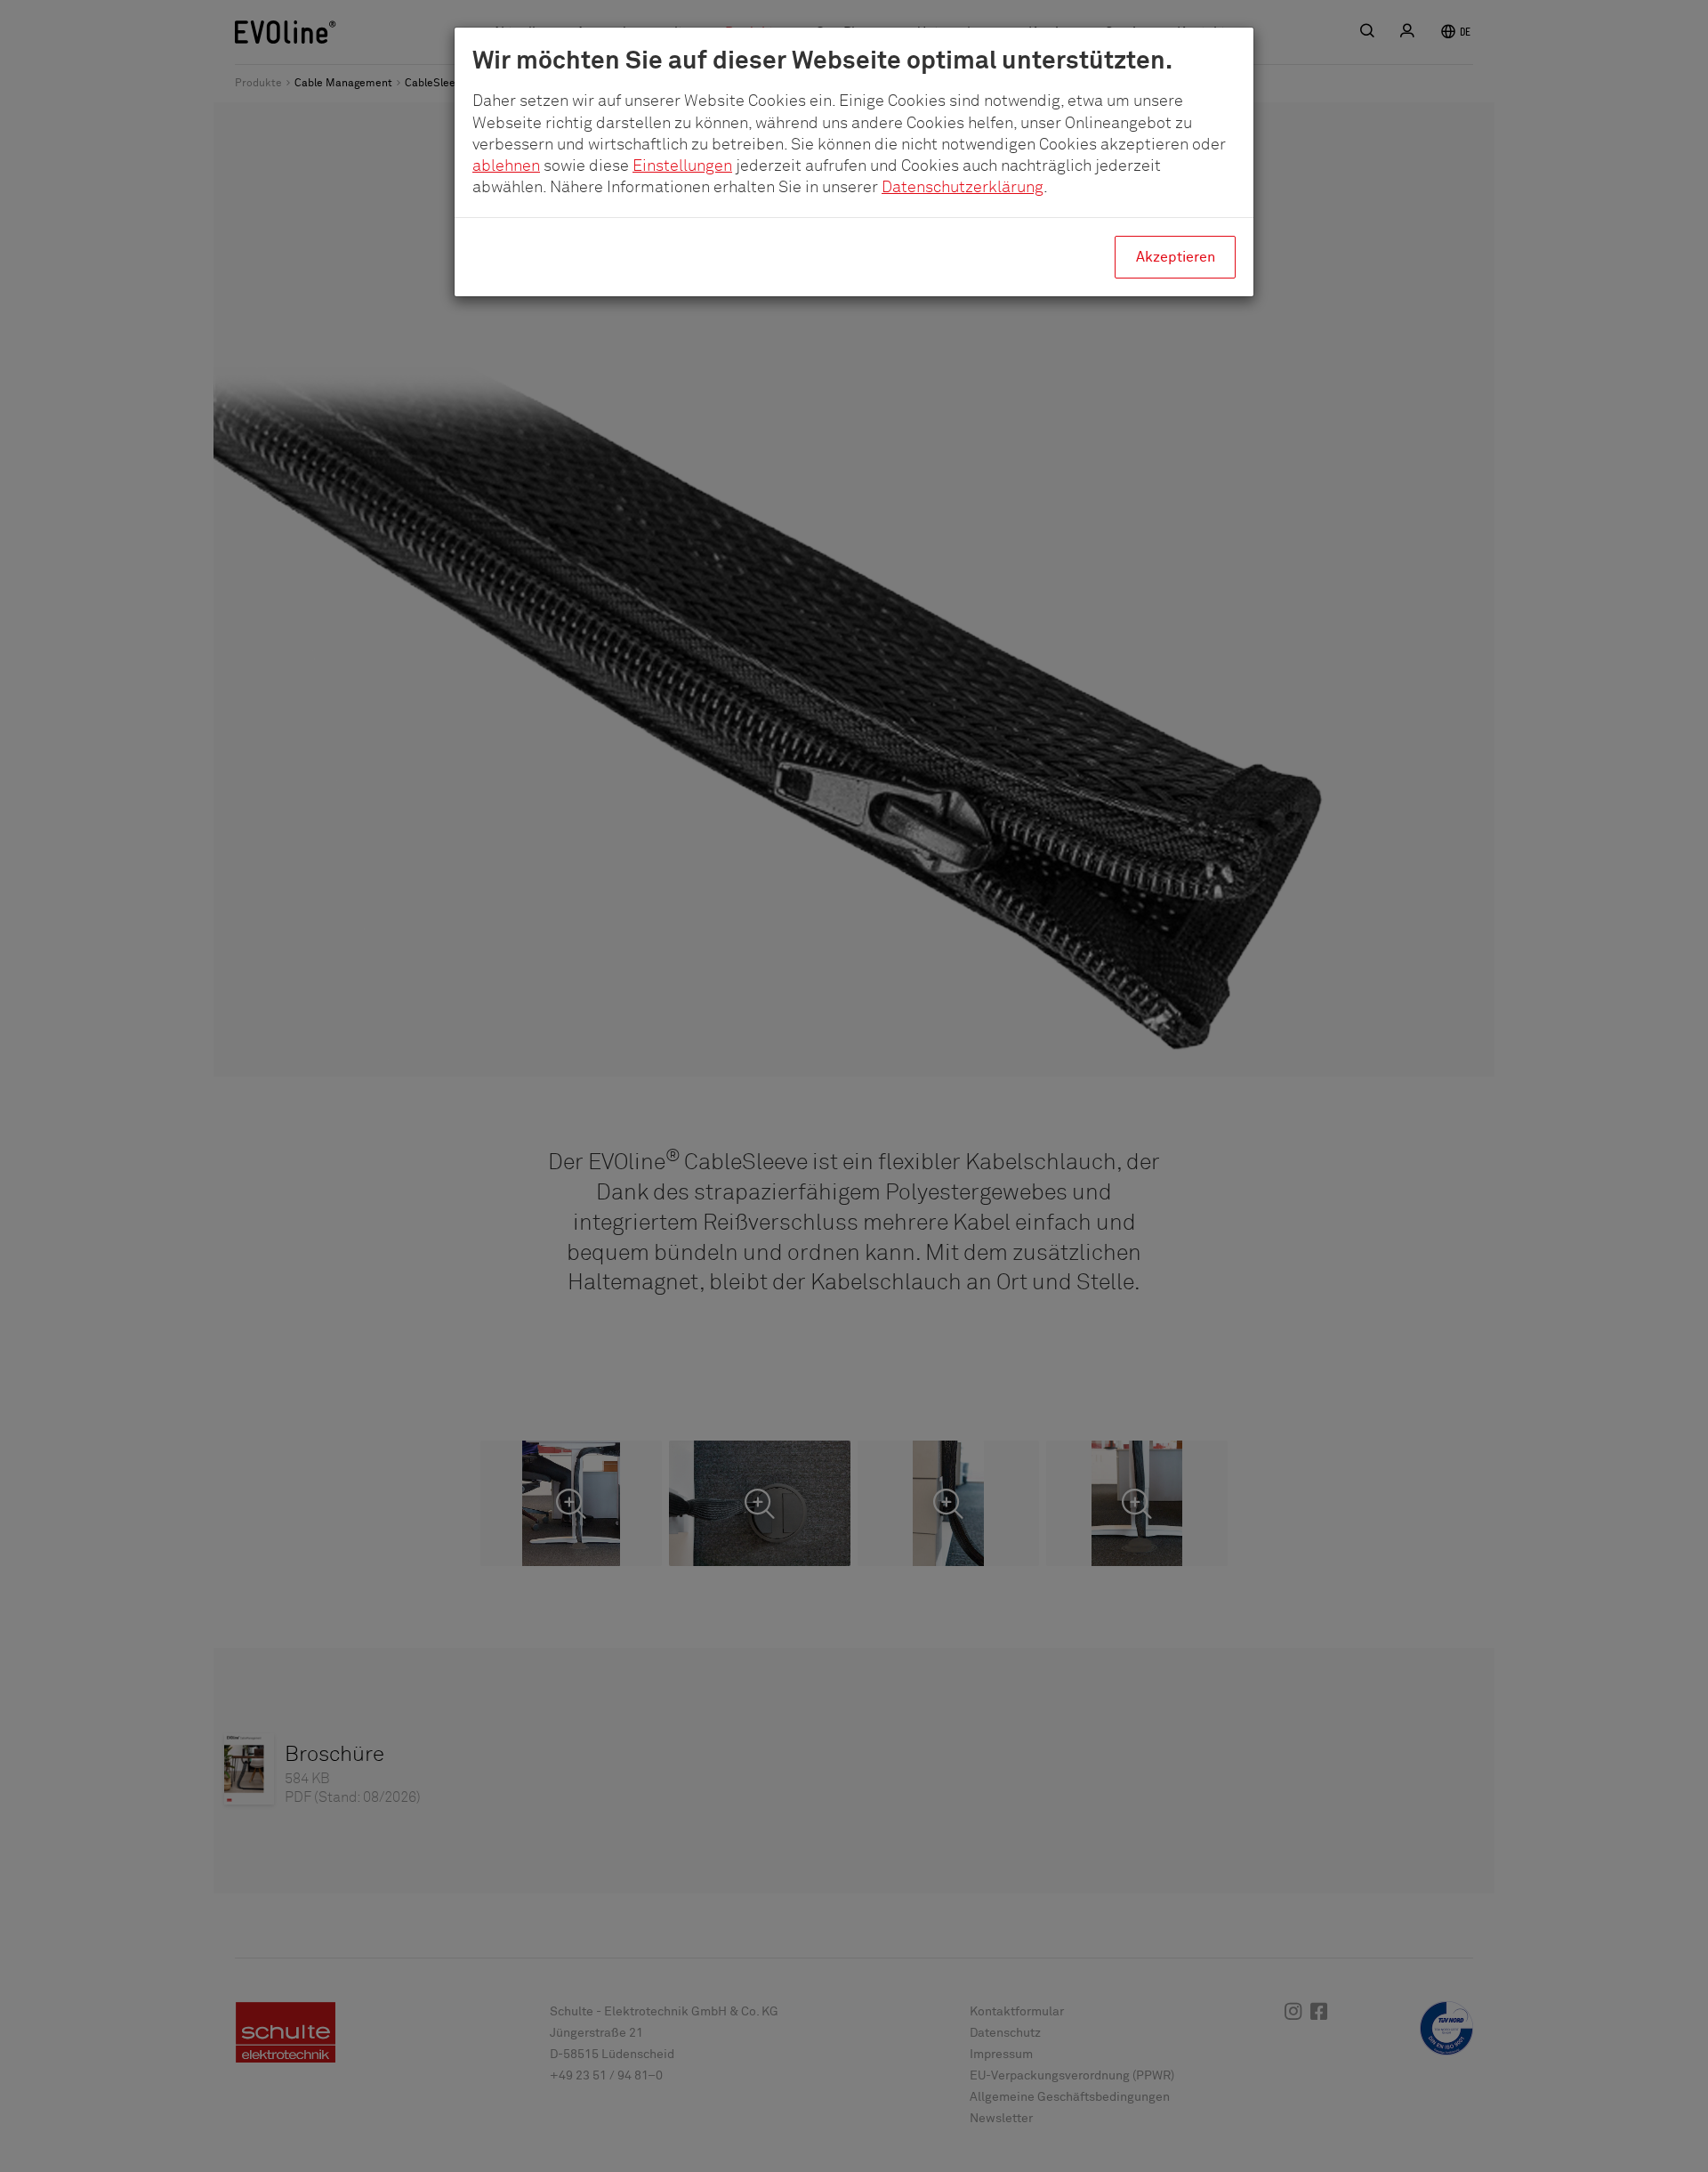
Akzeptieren (1176, 257)
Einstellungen (682, 166)
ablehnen (506, 166)
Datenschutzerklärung (963, 188)
